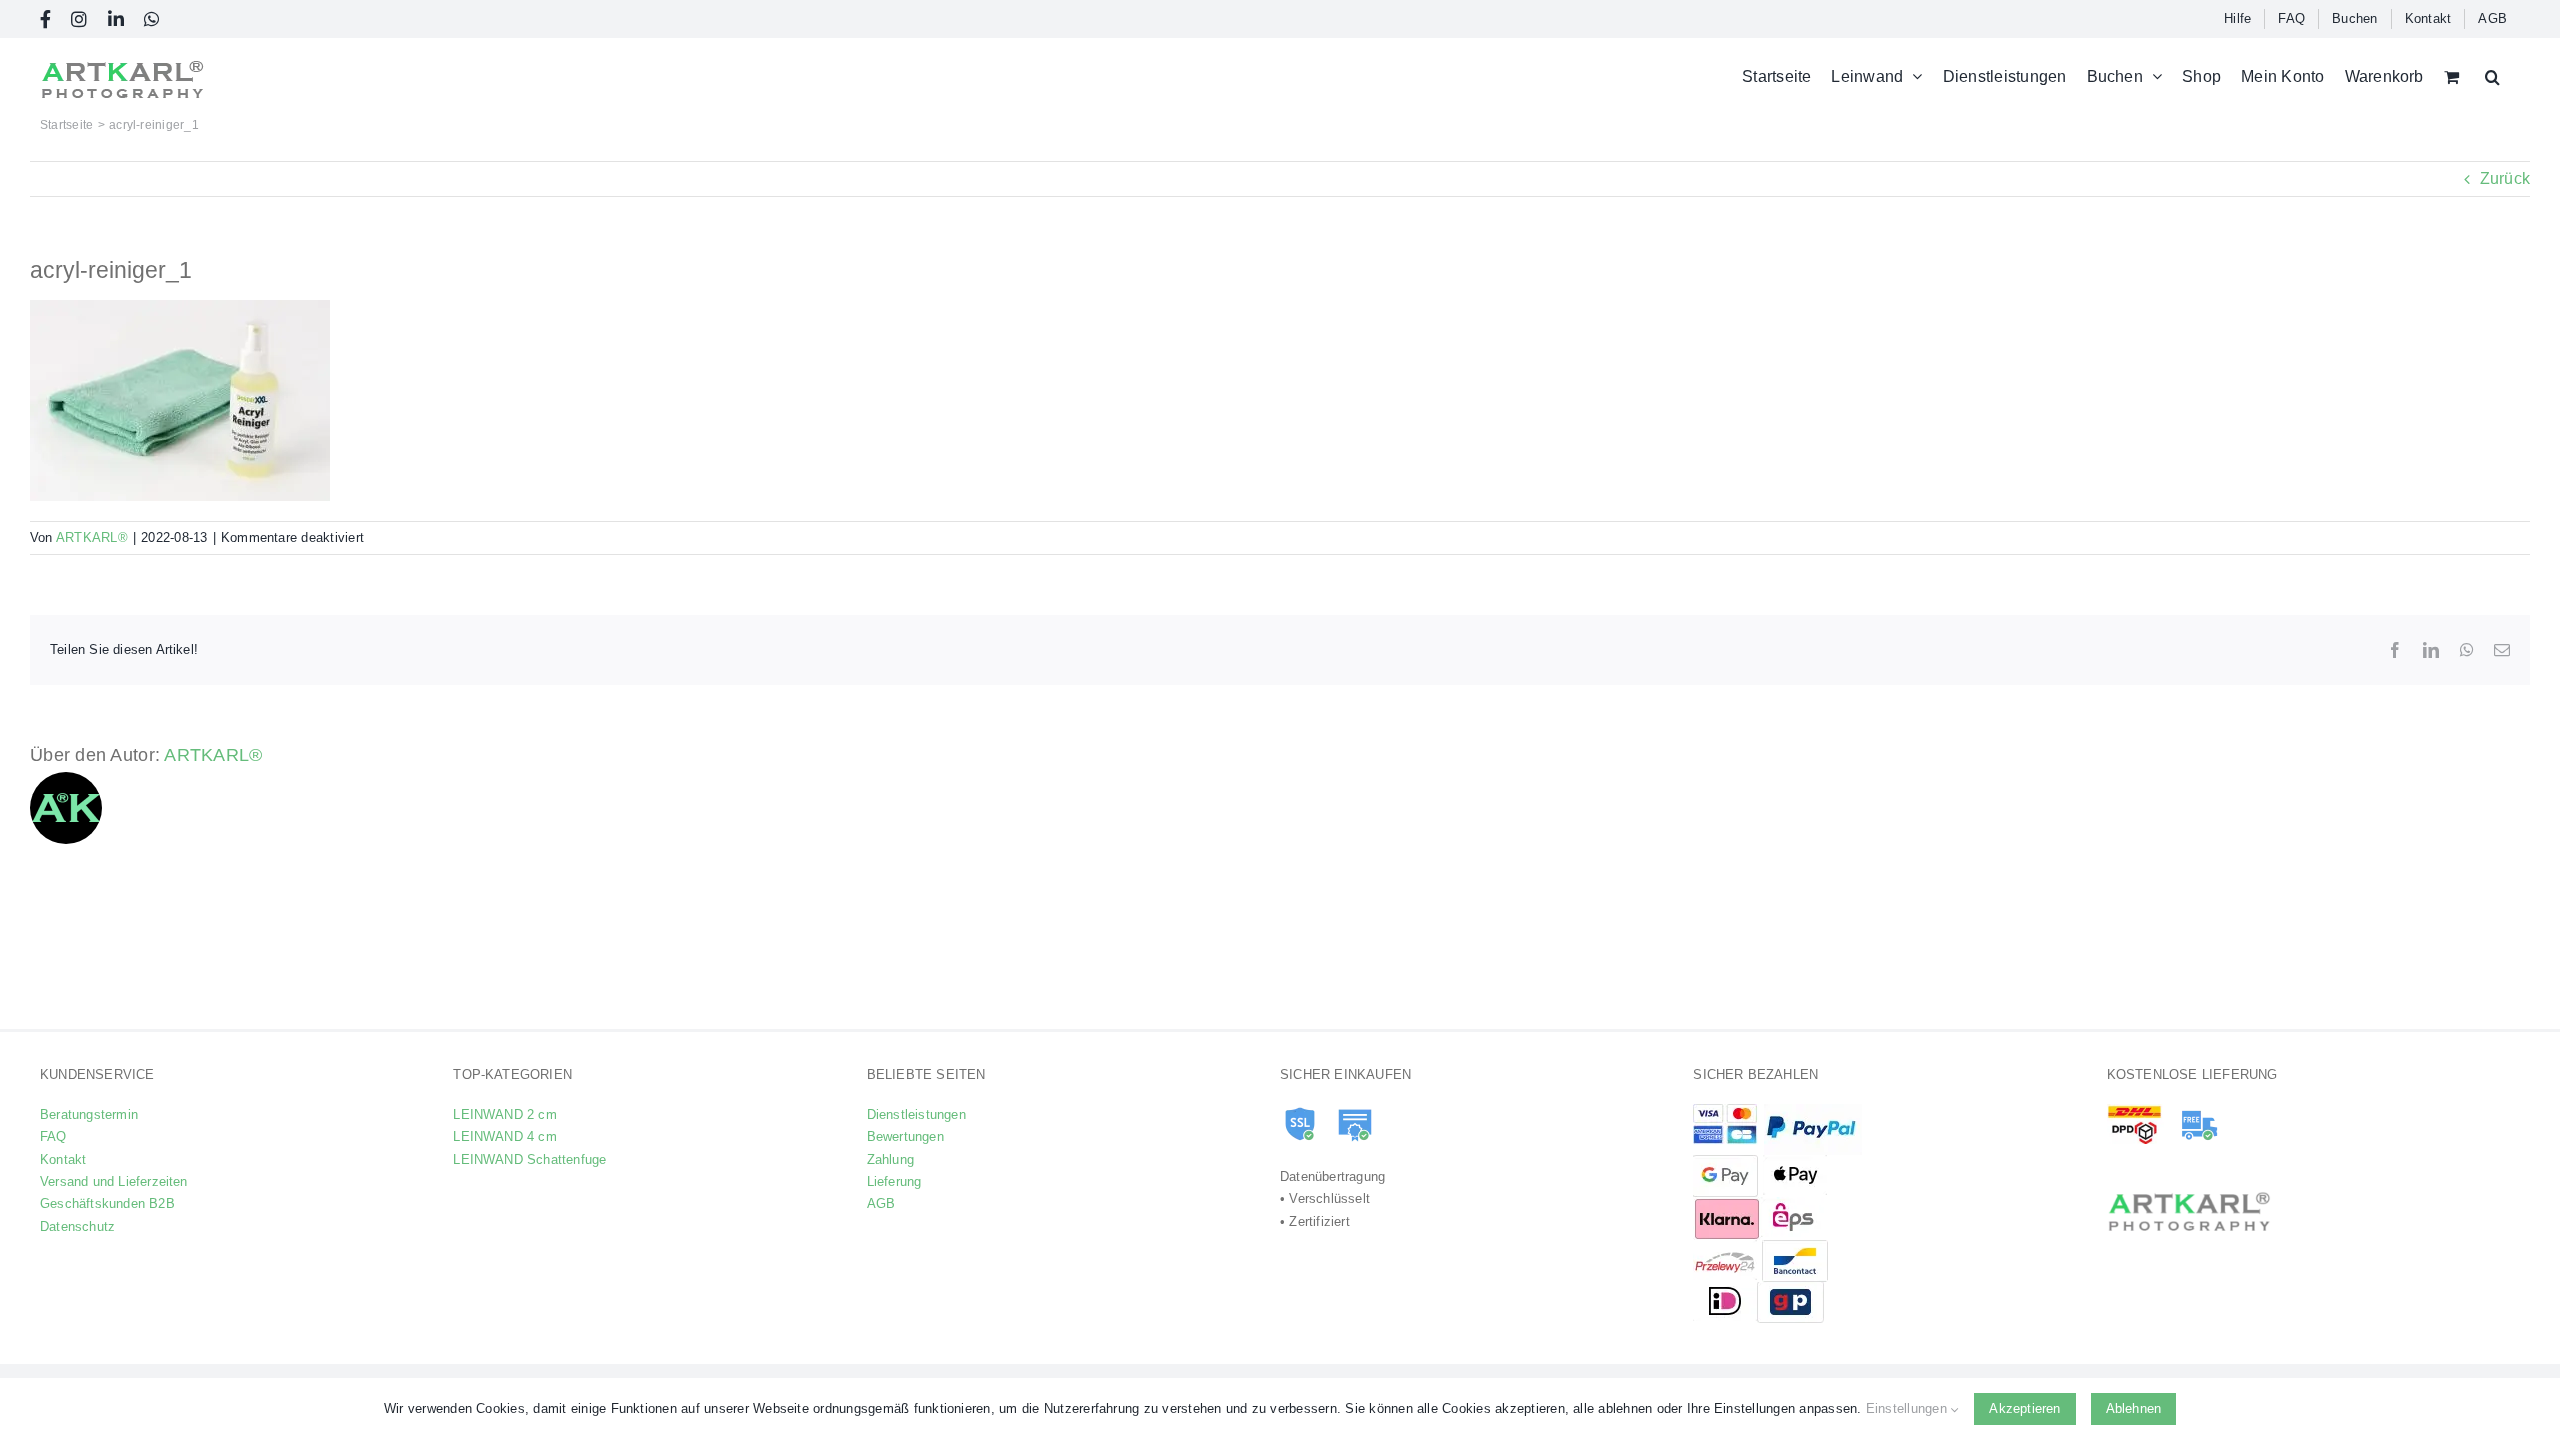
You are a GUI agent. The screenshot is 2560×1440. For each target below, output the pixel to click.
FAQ (53, 1136)
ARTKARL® (92, 537)
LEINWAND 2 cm (505, 1114)
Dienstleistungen (916, 1114)
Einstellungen (1908, 1408)
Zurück (2505, 178)
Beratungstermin (89, 1114)
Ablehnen (2134, 1408)
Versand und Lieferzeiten (114, 1181)
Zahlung (890, 1159)
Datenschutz (77, 1226)
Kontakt (63, 1159)
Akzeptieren (2024, 1408)
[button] (2492, 76)
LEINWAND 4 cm (505, 1136)
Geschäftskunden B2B (107, 1203)
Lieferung (894, 1181)
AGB (881, 1203)
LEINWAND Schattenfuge (529, 1159)
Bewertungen (905, 1136)
